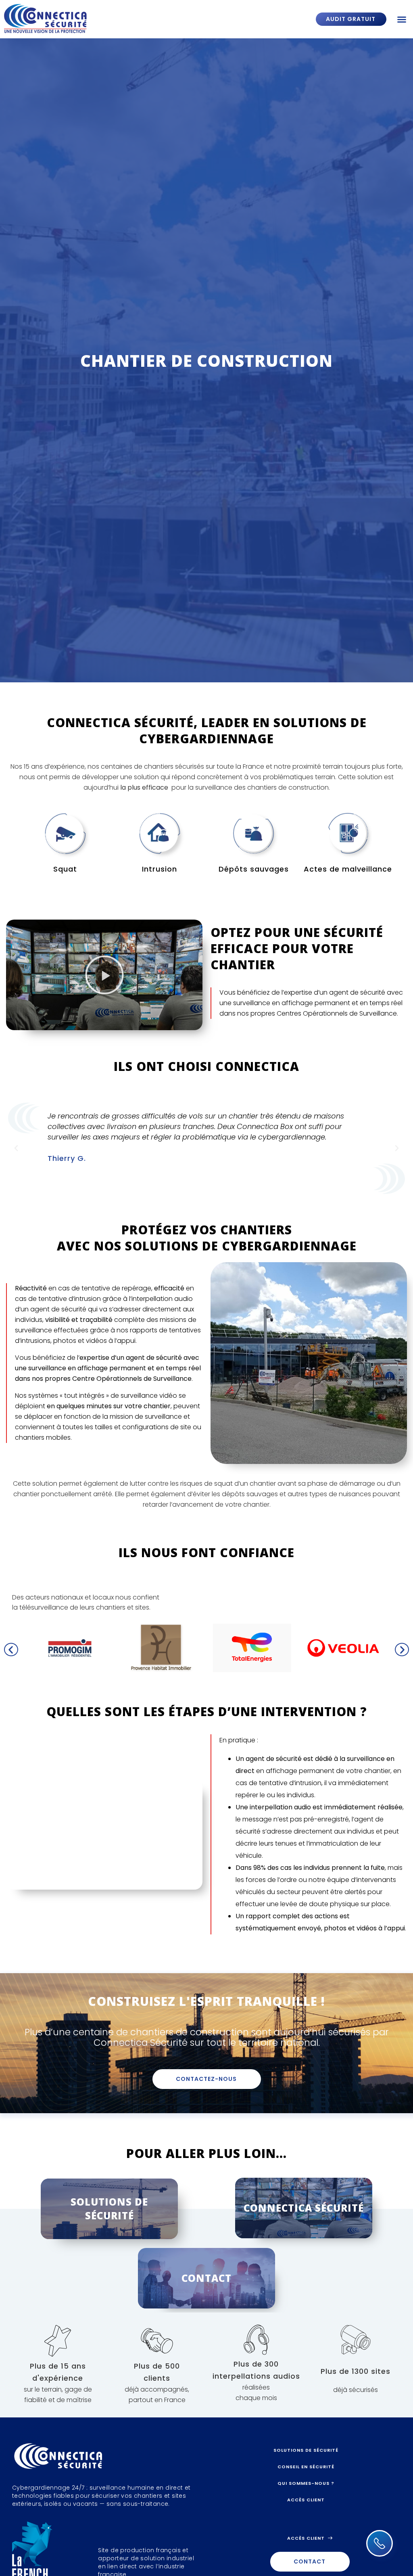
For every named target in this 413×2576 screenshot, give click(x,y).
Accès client (306, 2500)
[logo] (75, 19)
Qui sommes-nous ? (306, 2483)
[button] (402, 19)
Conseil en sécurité (306, 2467)
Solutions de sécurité (306, 2450)
